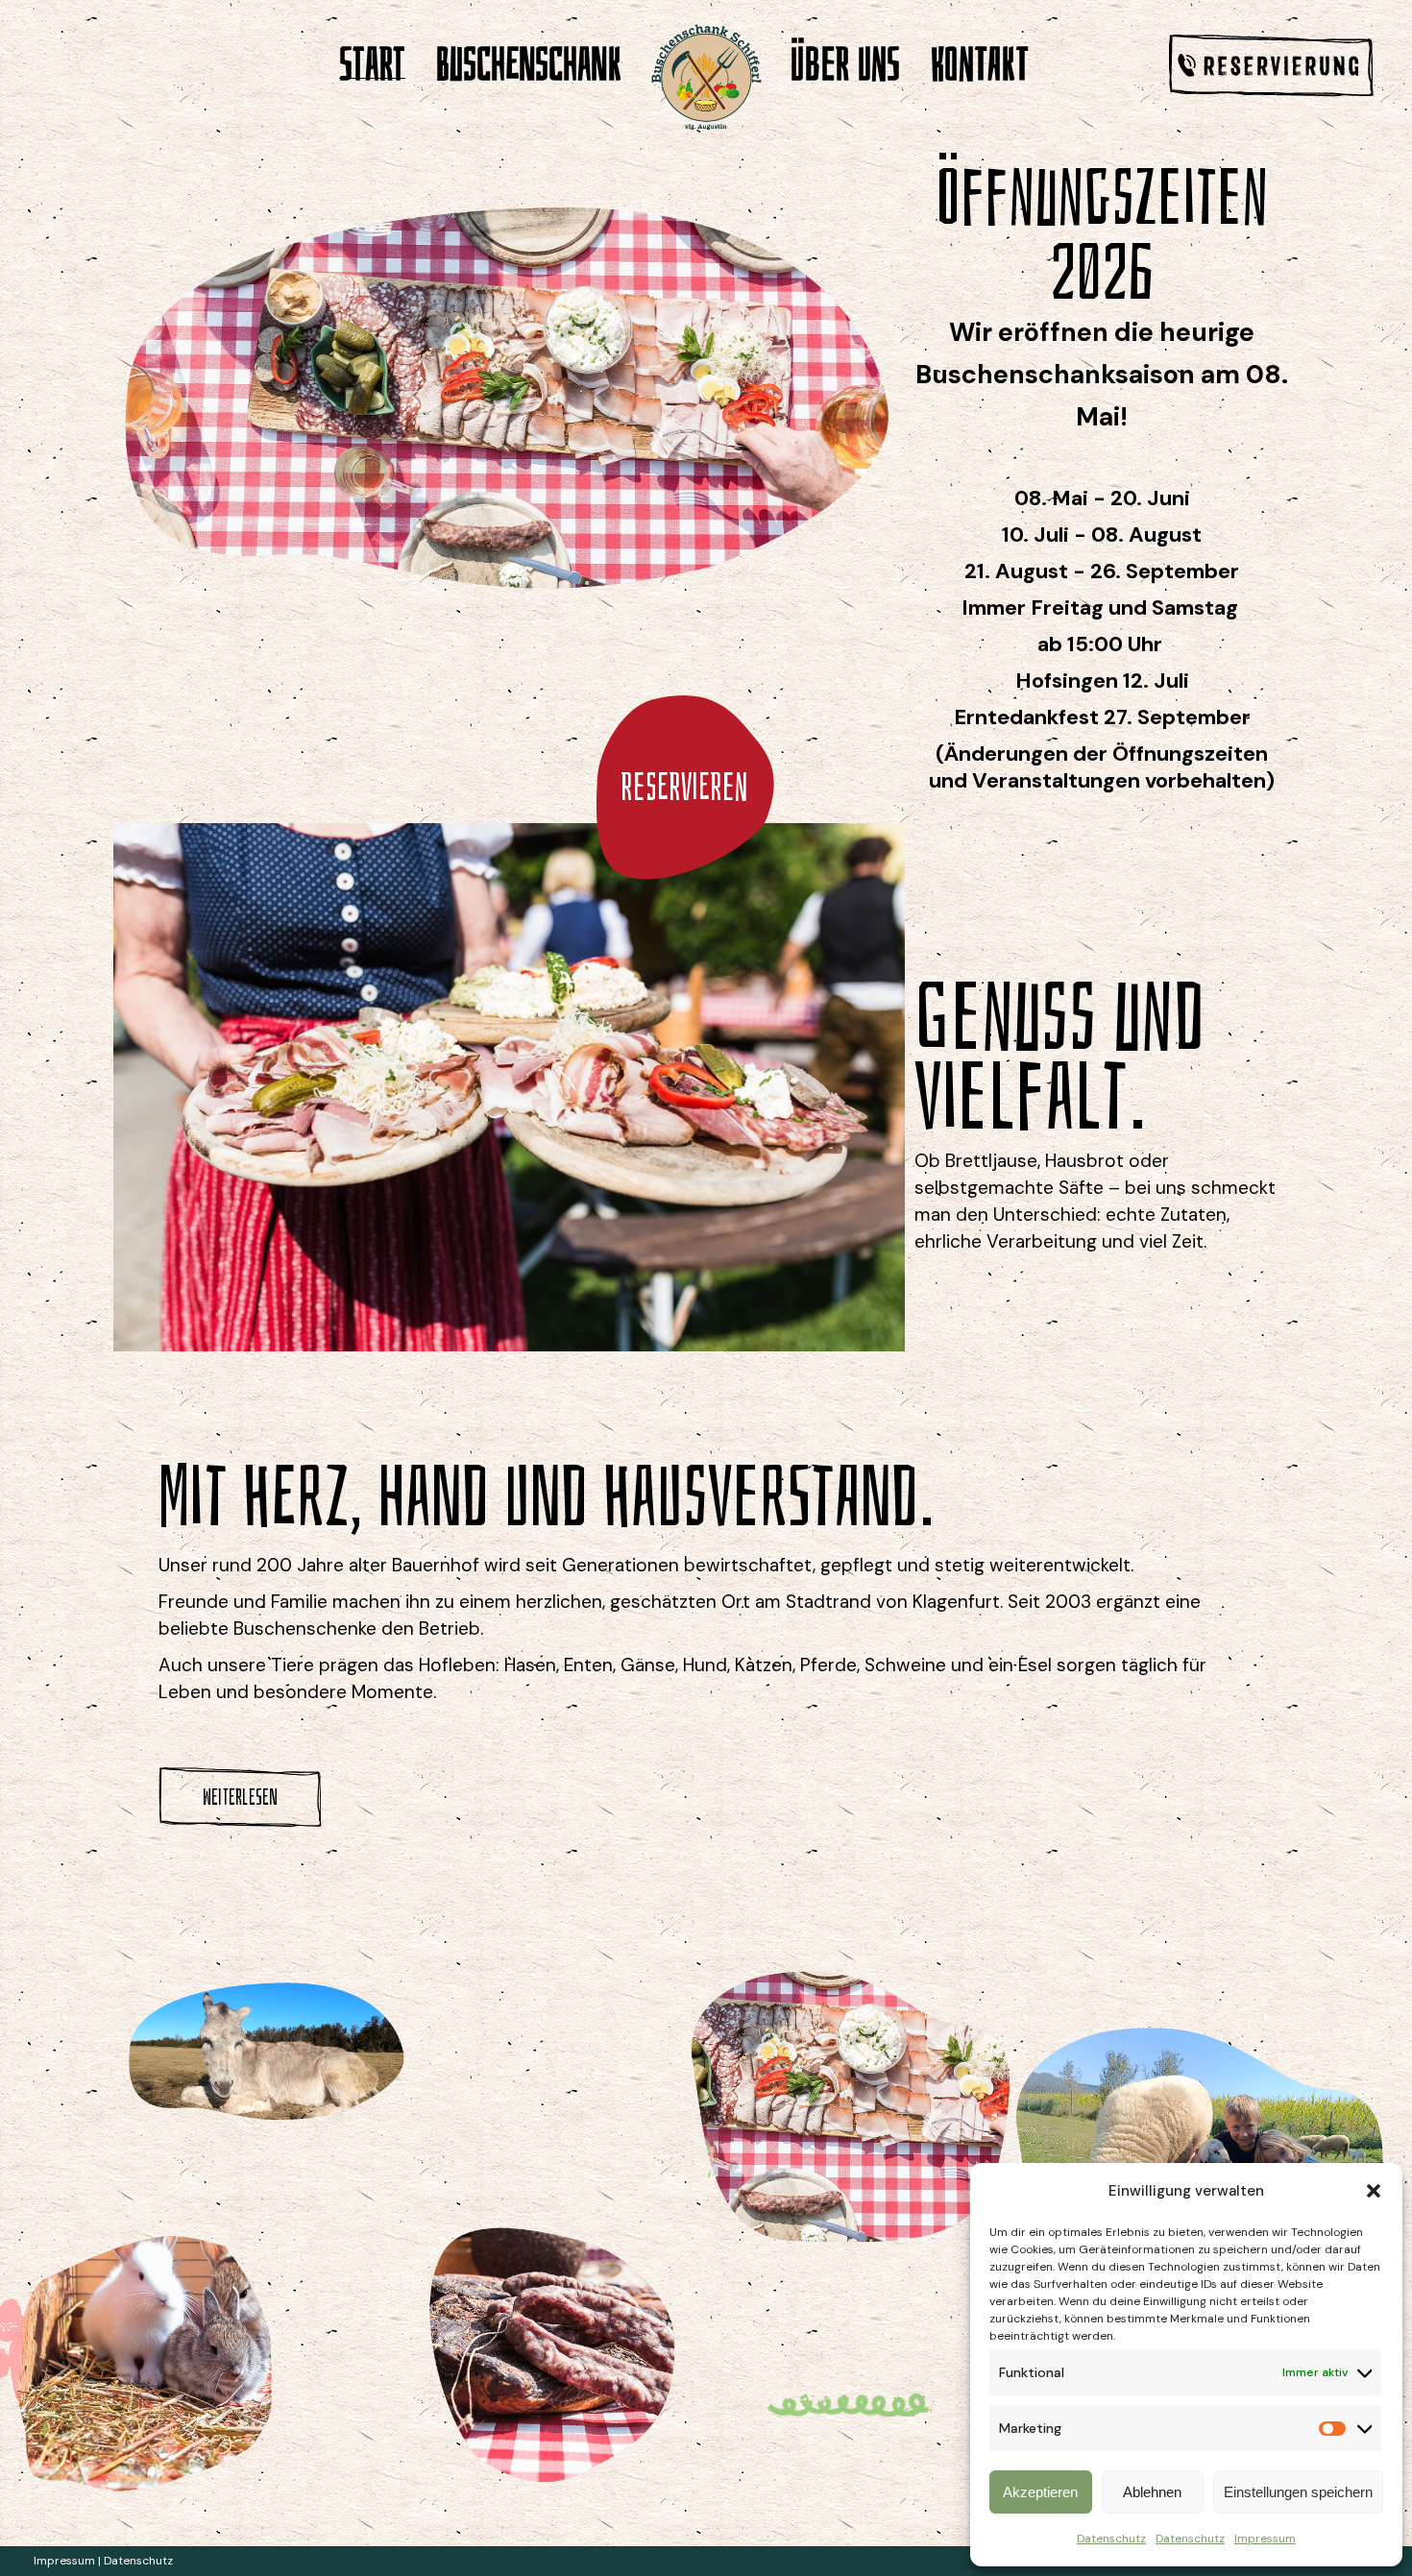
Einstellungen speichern (1298, 2492)
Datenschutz (1111, 2539)
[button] (1374, 2191)
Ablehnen (1152, 2492)
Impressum (1265, 2539)
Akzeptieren (1040, 2492)
